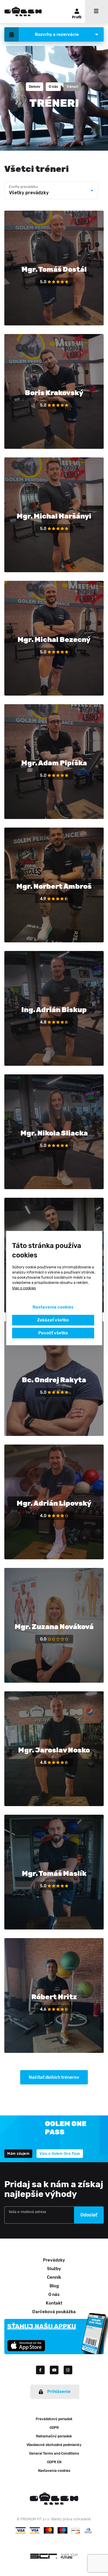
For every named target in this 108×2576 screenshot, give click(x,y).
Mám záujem (18, 2154)
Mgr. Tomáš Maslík (54, 1874)
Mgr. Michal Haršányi (54, 516)
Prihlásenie (59, 2391)
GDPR (54, 2428)
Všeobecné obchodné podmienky (54, 2445)
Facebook (43, 2370)
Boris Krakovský (54, 393)
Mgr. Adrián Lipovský (54, 1503)
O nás (53, 87)
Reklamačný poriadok (54, 2436)
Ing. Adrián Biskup (54, 1010)
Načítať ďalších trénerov (54, 2077)
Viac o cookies (24, 1288)
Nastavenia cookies (54, 2471)
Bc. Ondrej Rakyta (54, 1380)
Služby (54, 2269)
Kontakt (54, 2303)
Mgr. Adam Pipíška (54, 763)
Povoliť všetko (53, 1333)
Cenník (54, 2277)
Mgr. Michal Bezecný (54, 640)
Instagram (68, 2370)
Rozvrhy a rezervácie (57, 34)
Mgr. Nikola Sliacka (54, 1133)
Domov (35, 87)
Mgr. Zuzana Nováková (54, 1627)
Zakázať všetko (53, 1320)
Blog (54, 2286)
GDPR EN (54, 2462)
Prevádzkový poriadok (54, 2419)
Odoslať (89, 2215)
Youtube (57, 2370)
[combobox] (51, 191)
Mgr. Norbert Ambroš (54, 886)
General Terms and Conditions (54, 2453)
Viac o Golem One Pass (60, 2154)
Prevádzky (54, 2260)
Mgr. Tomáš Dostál (54, 269)
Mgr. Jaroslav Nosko (54, 1750)
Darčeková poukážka (54, 2312)
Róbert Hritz (54, 1997)
